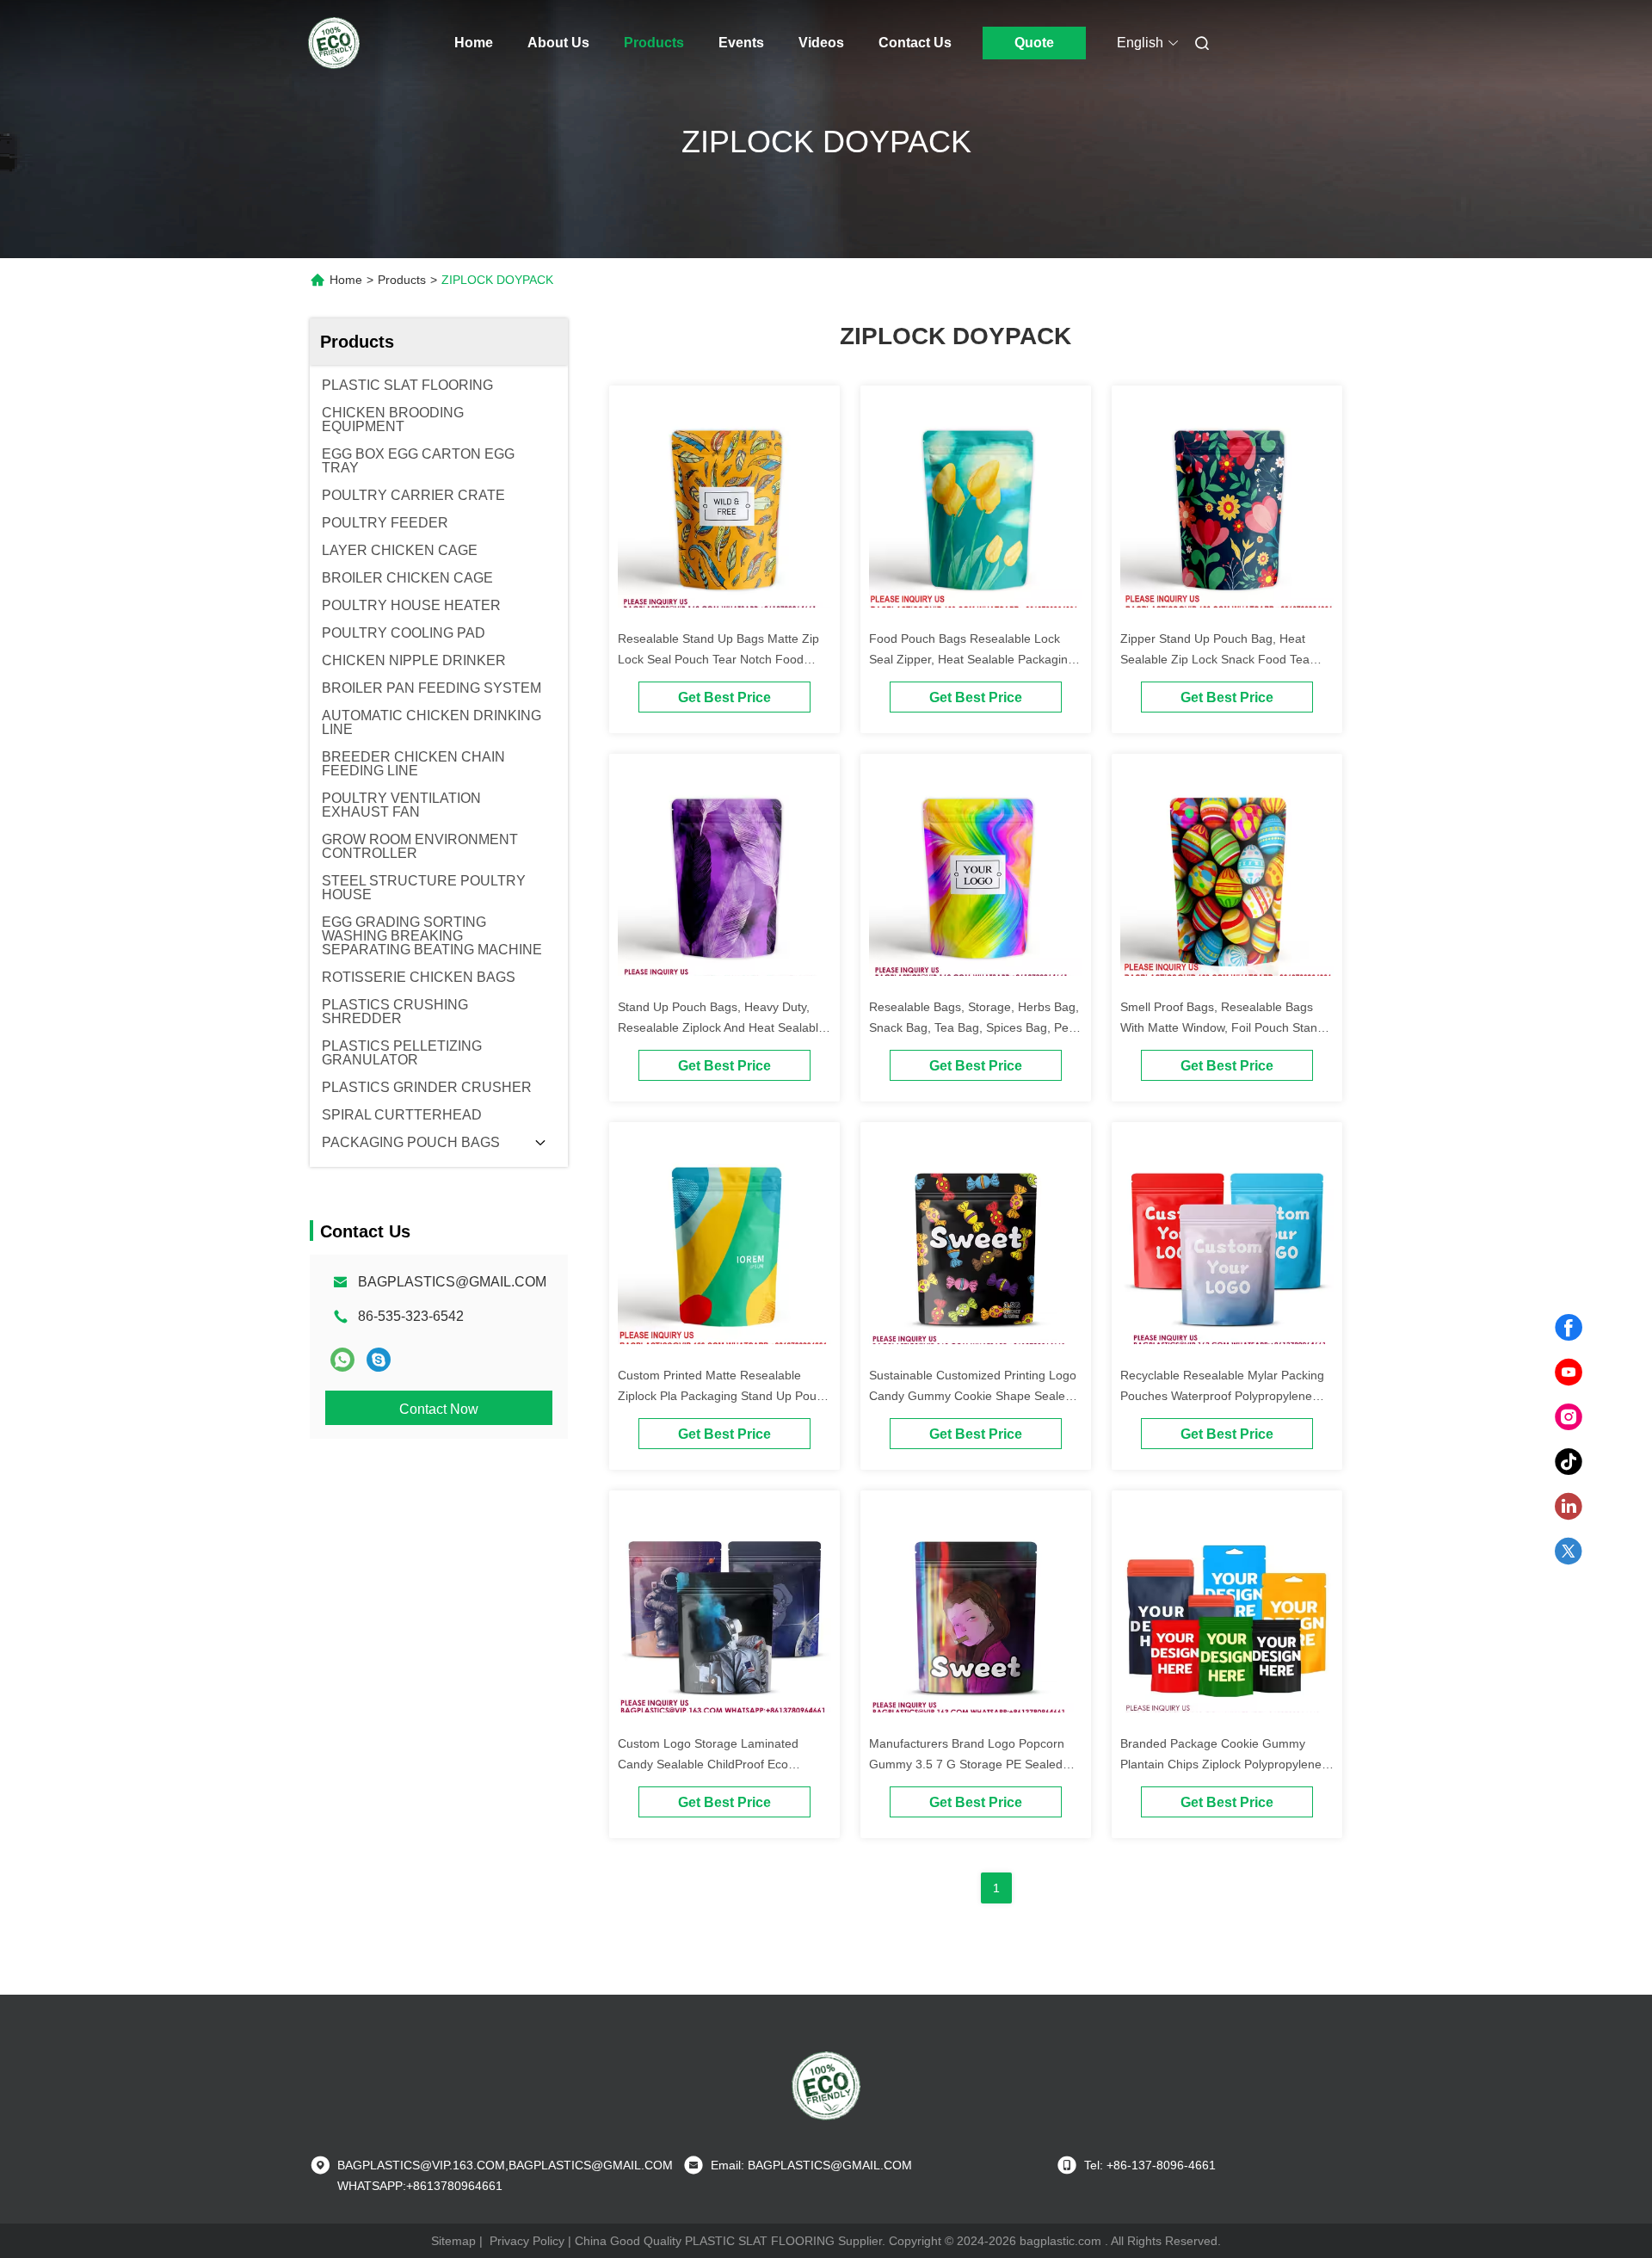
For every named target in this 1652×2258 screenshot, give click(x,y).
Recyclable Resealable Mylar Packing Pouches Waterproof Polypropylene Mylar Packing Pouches (1222, 1396)
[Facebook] (1569, 1328)
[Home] (334, 43)
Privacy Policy (527, 2241)
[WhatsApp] (342, 1360)
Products (654, 43)
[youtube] (1569, 1373)
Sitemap (453, 2241)
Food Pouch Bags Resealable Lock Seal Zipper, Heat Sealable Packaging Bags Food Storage (972, 659)
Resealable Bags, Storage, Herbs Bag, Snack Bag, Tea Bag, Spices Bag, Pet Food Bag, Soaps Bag (974, 1027)
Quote (1034, 43)
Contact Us (915, 43)
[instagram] (1569, 1417)
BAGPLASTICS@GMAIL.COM (452, 1282)
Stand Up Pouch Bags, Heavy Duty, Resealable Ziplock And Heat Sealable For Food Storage (721, 1027)
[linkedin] (1569, 1507)
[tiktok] (1569, 1462)
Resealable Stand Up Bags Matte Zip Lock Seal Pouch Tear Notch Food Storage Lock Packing (718, 659)
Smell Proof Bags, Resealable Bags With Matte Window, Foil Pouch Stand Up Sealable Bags (1222, 1027)
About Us (558, 43)
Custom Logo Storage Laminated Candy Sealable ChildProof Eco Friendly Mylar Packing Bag (708, 1764)
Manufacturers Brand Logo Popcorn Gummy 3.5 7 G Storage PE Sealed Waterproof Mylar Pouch (967, 1764)
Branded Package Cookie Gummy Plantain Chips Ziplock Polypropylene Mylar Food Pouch (1221, 1764)
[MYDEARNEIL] (379, 1360)
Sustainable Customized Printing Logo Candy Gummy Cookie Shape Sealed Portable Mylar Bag (973, 1396)
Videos (821, 43)
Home (474, 43)
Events (741, 43)
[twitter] (1569, 1552)
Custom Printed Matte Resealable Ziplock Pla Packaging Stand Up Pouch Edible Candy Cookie (724, 1396)
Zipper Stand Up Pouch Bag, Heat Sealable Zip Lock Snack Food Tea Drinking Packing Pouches (1215, 659)
